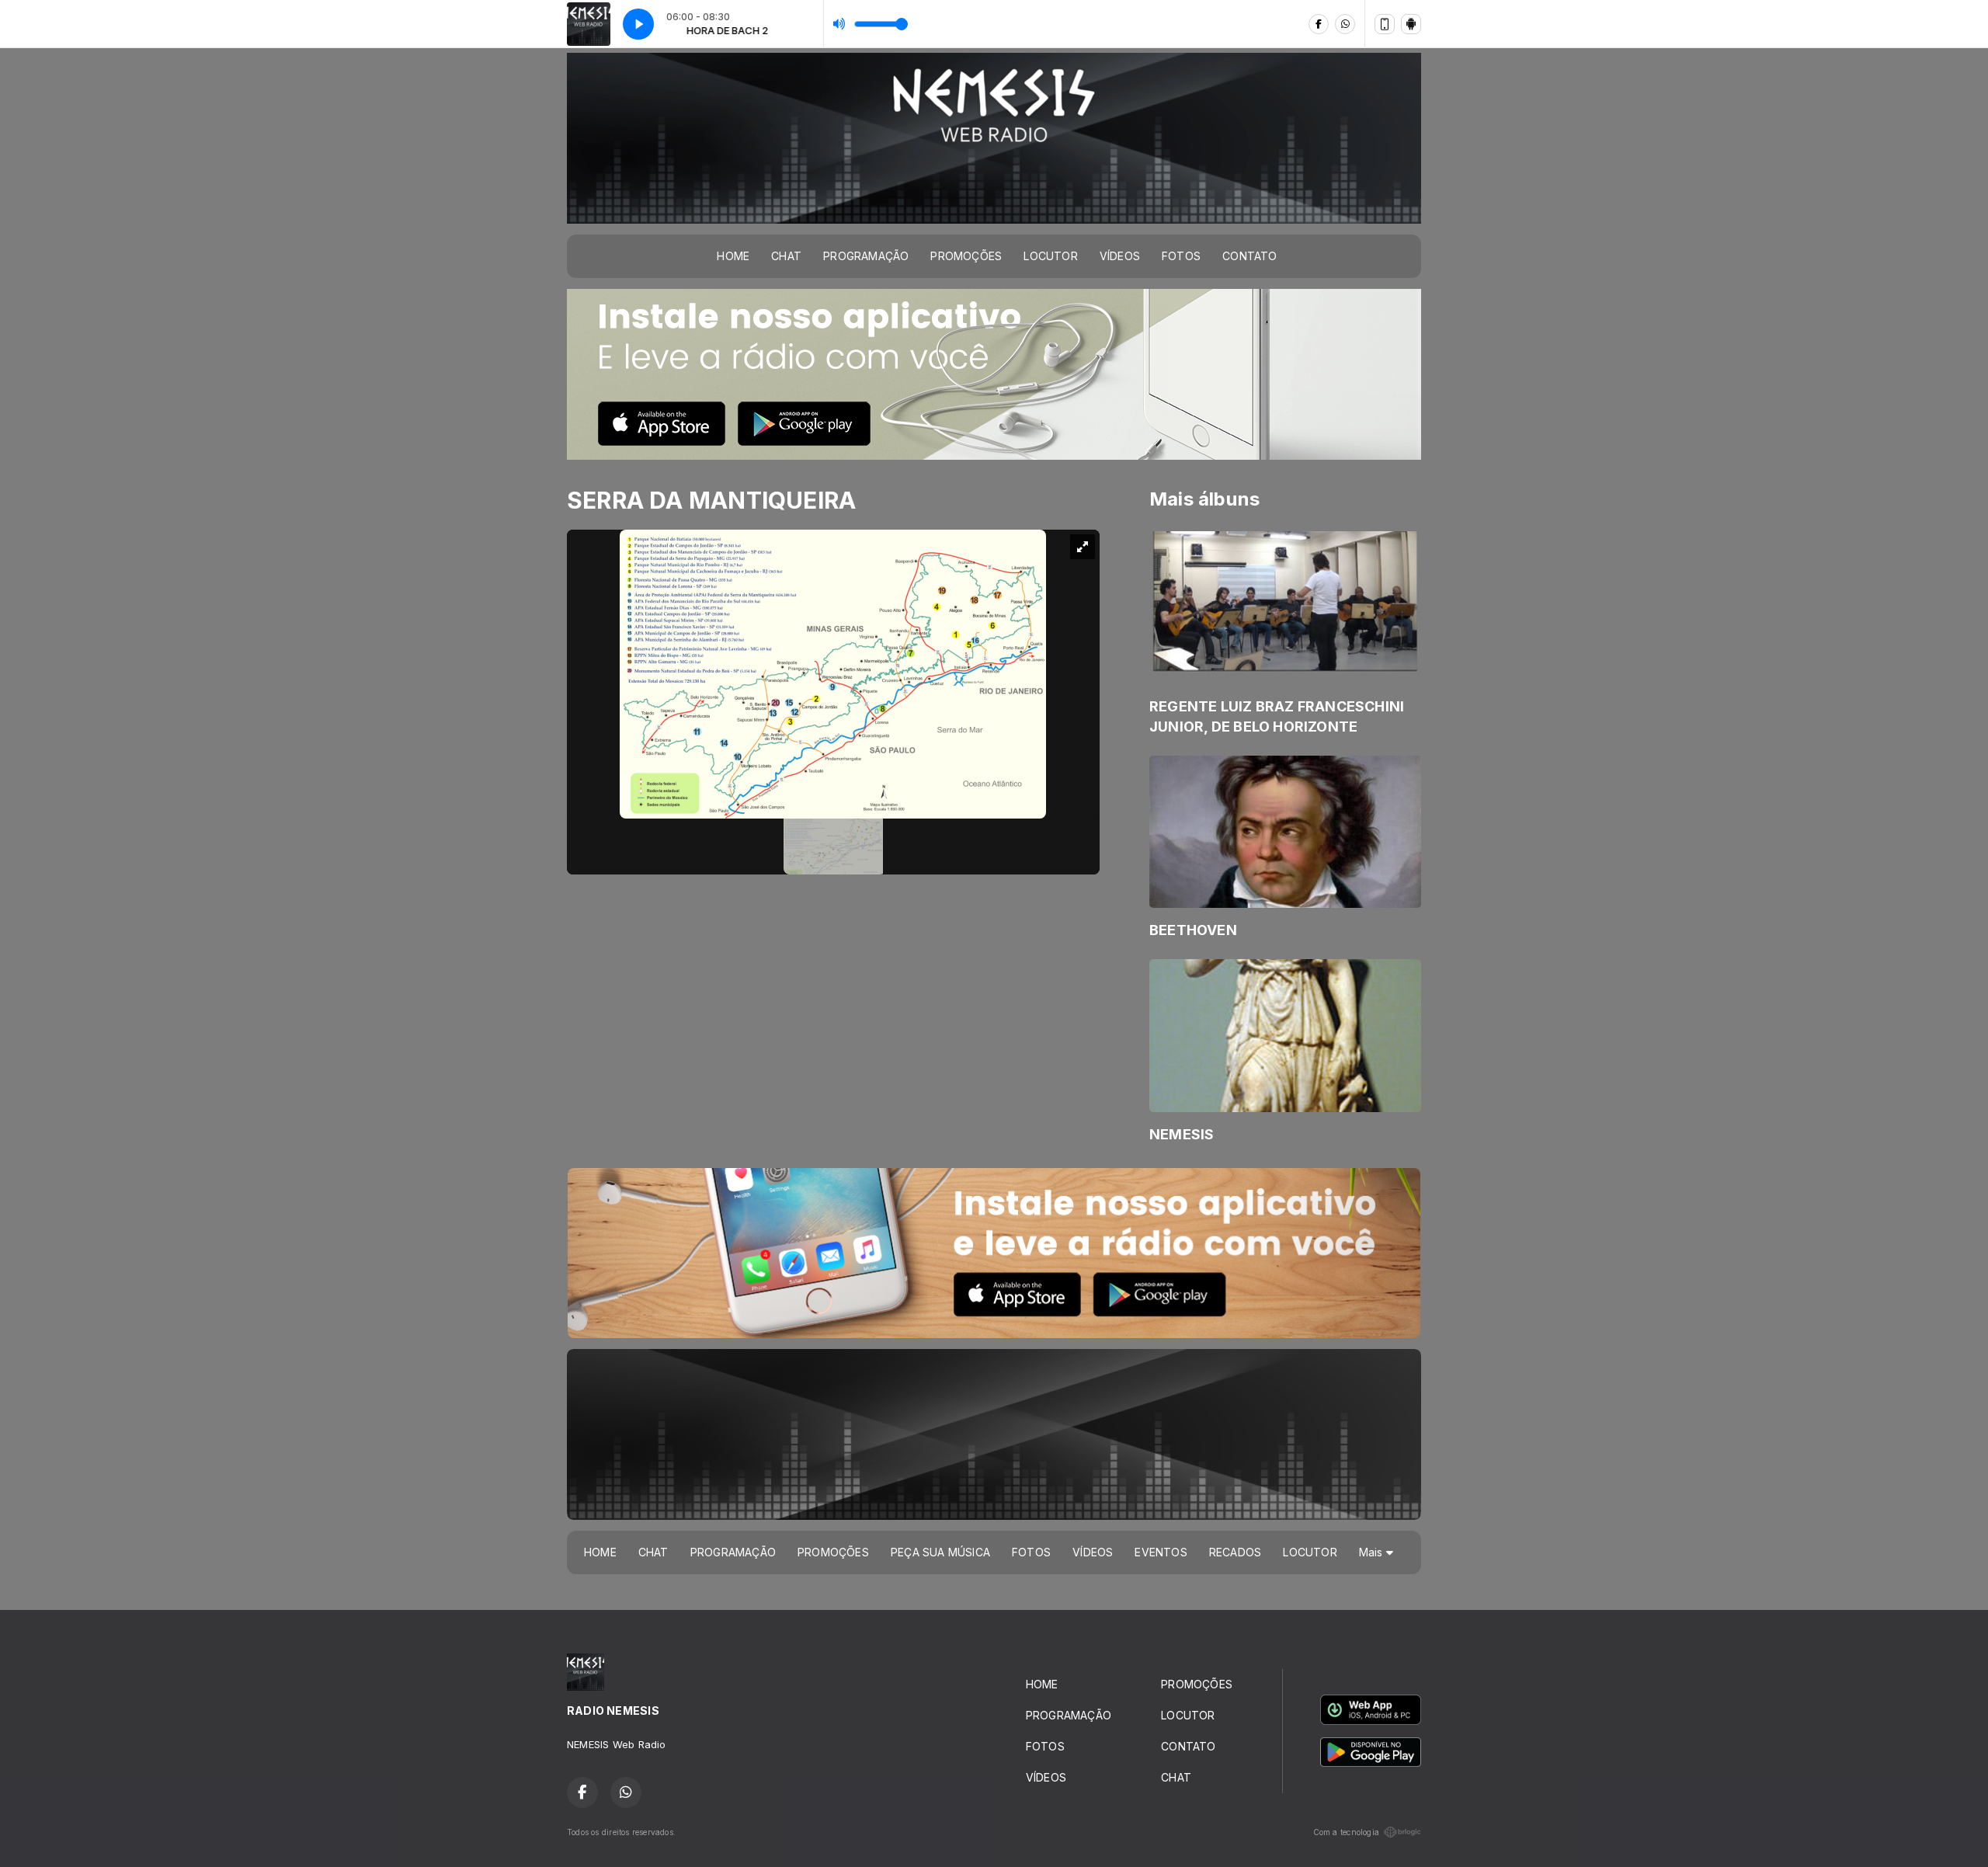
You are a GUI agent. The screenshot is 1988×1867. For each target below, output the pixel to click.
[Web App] (1385, 24)
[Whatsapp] (1345, 24)
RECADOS (1235, 1552)
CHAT (786, 256)
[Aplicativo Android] (1411, 24)
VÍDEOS (1120, 256)
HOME (733, 256)
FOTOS (1181, 256)
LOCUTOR (1050, 256)
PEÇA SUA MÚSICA (940, 1552)
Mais (1373, 1552)
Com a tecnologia (1346, 1832)
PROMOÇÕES (966, 256)
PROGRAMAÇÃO (866, 256)
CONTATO (1249, 256)
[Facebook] (1319, 24)
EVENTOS (1161, 1552)
